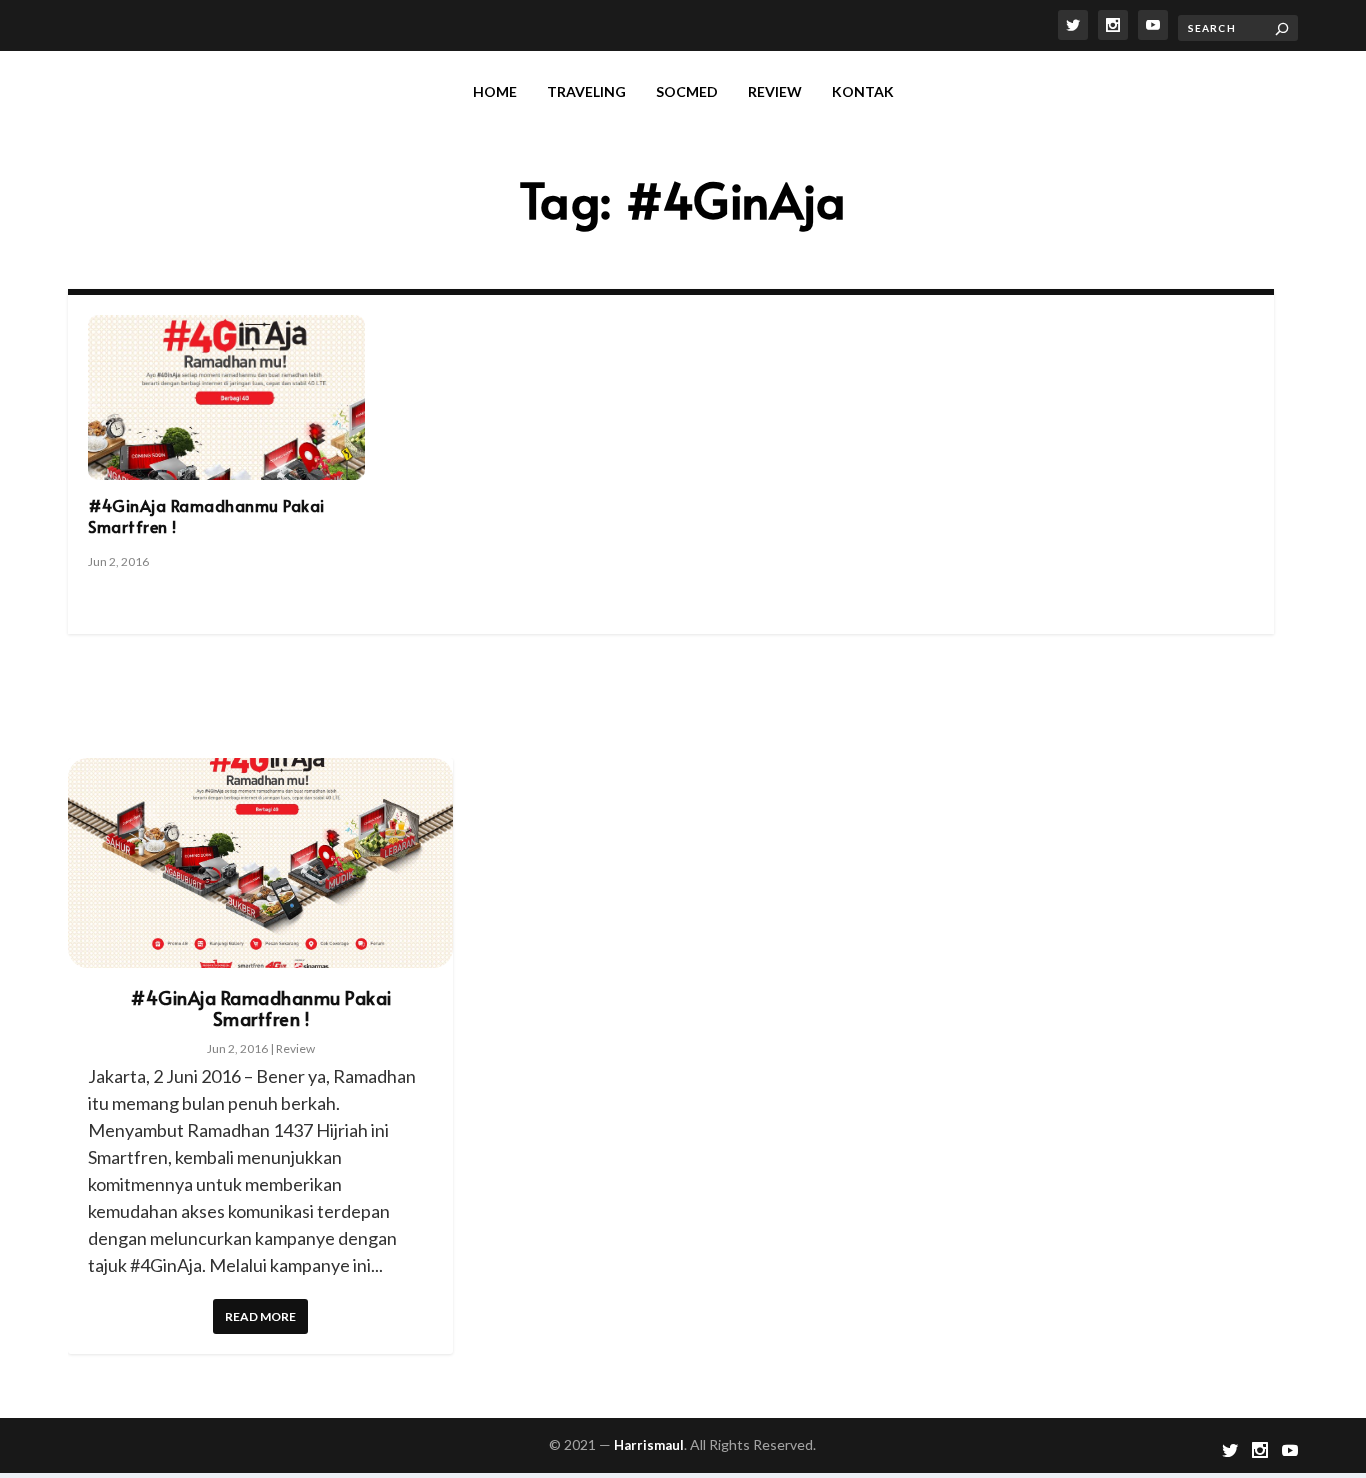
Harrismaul (649, 1445)
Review (775, 91)
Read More (260, 1316)
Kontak (863, 91)
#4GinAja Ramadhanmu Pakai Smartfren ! (206, 515)
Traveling (586, 91)
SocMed (687, 91)
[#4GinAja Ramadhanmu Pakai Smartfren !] (226, 398)
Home (495, 91)
